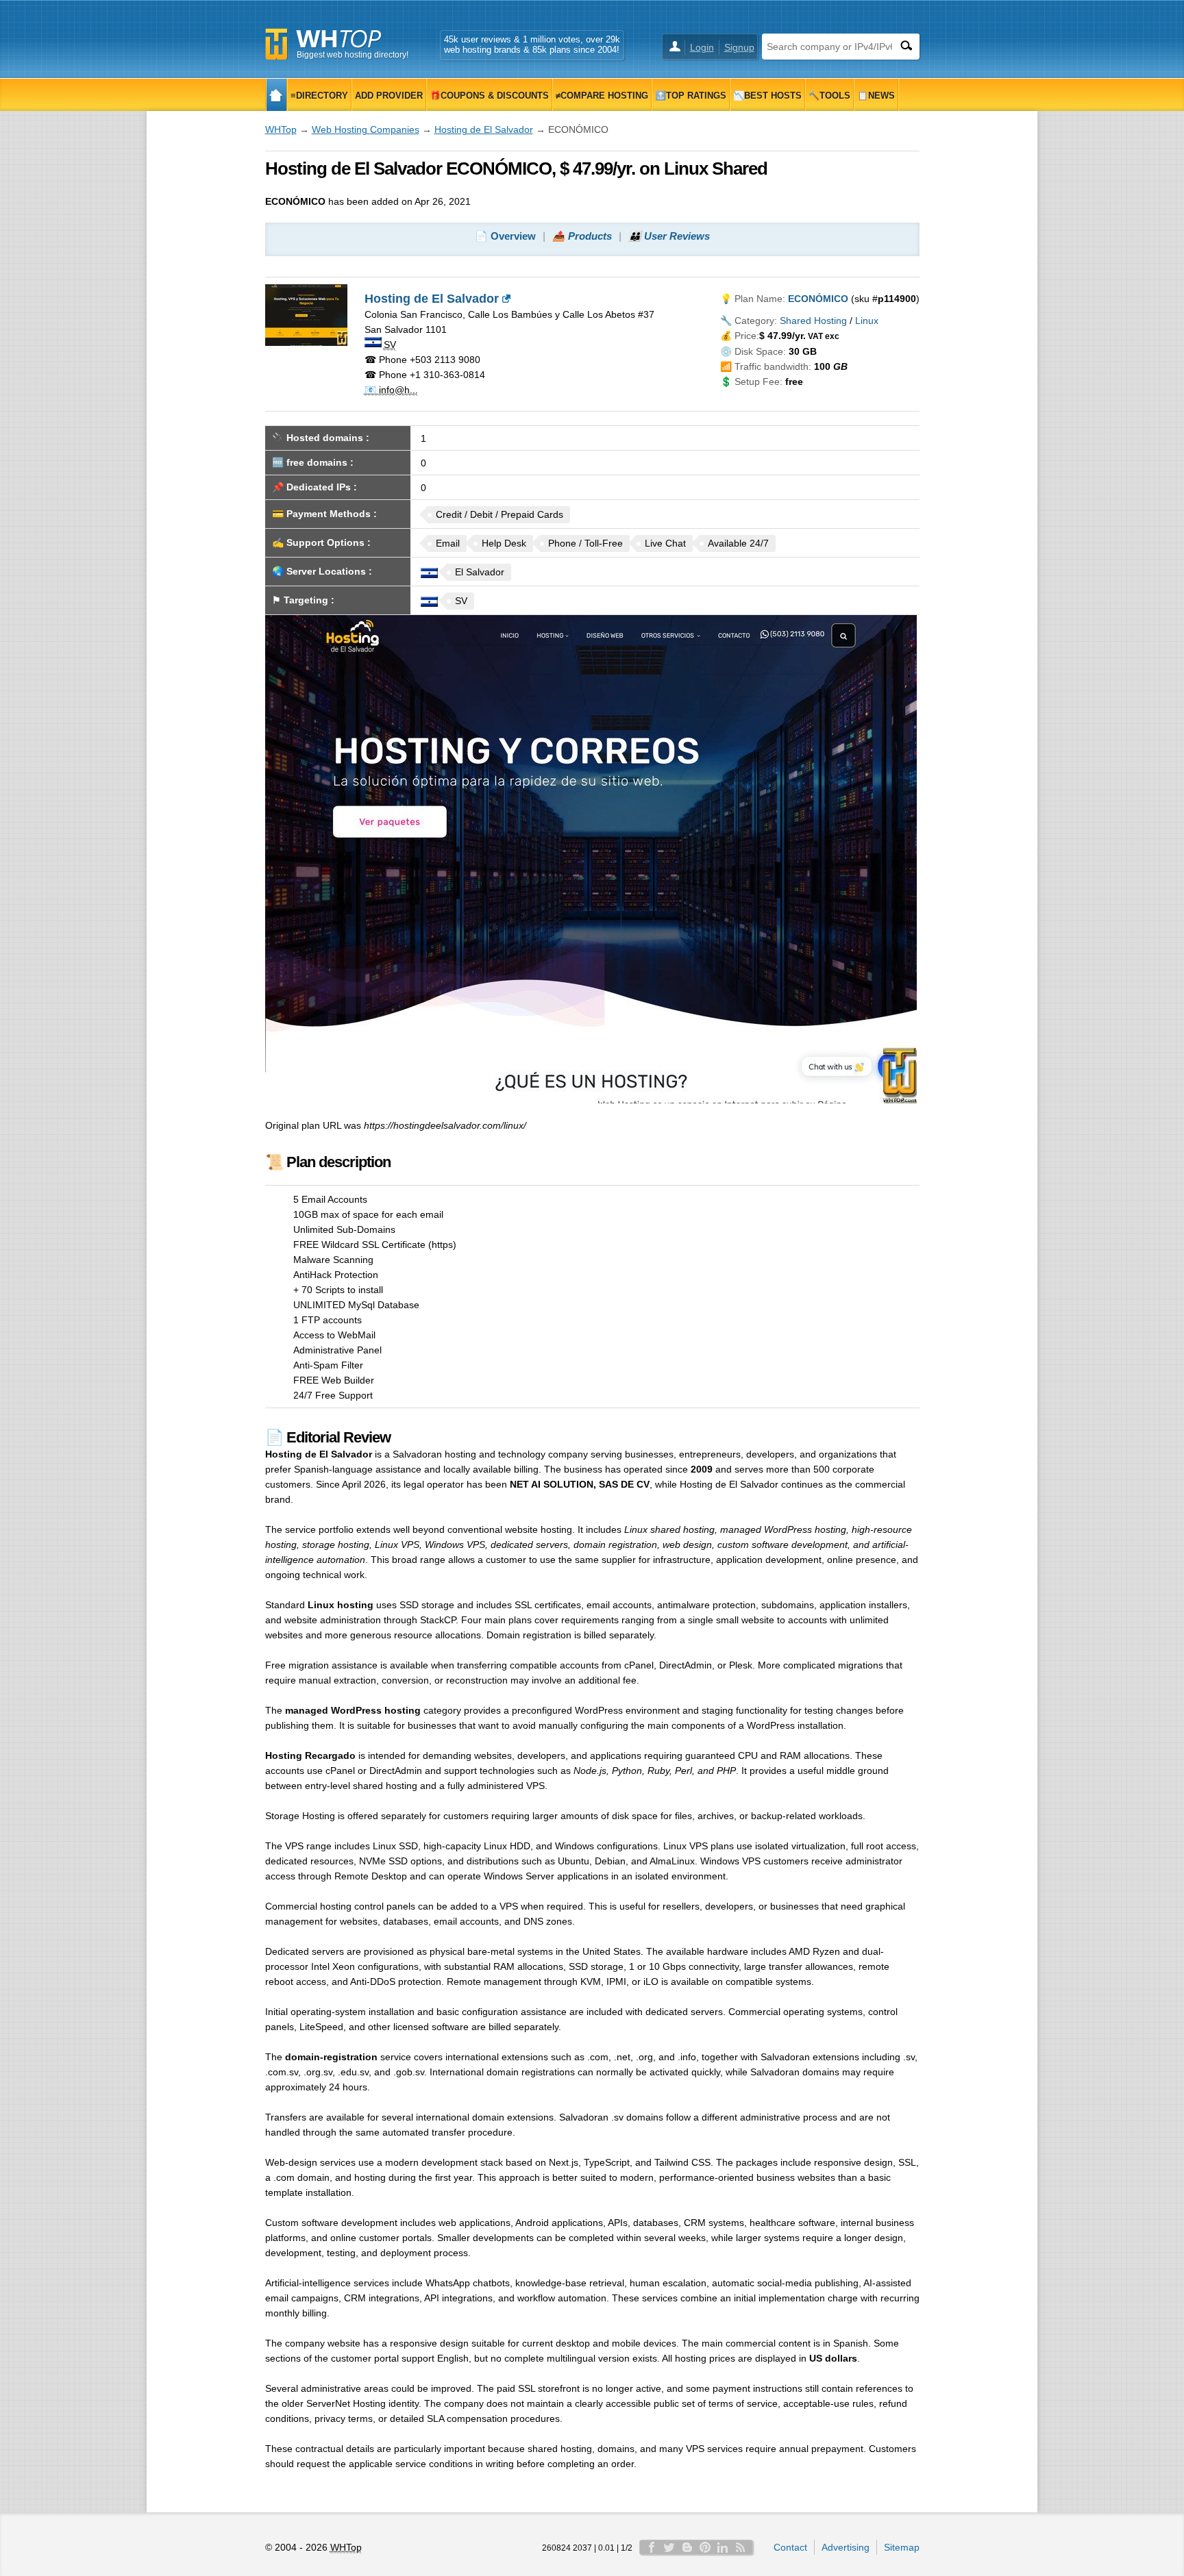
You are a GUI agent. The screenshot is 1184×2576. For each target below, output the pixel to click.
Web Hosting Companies (366, 129)
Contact (790, 2547)
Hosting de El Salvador (484, 129)
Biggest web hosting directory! (353, 55)
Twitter (669, 2547)
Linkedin (723, 2547)
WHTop (281, 129)
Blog (687, 2547)
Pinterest (705, 2547)
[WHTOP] (276, 95)
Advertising (846, 2547)
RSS (741, 2547)
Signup (739, 47)
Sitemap (902, 2547)
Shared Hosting (813, 321)
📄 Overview (505, 236)
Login (702, 47)
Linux (867, 321)
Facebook (652, 2547)
